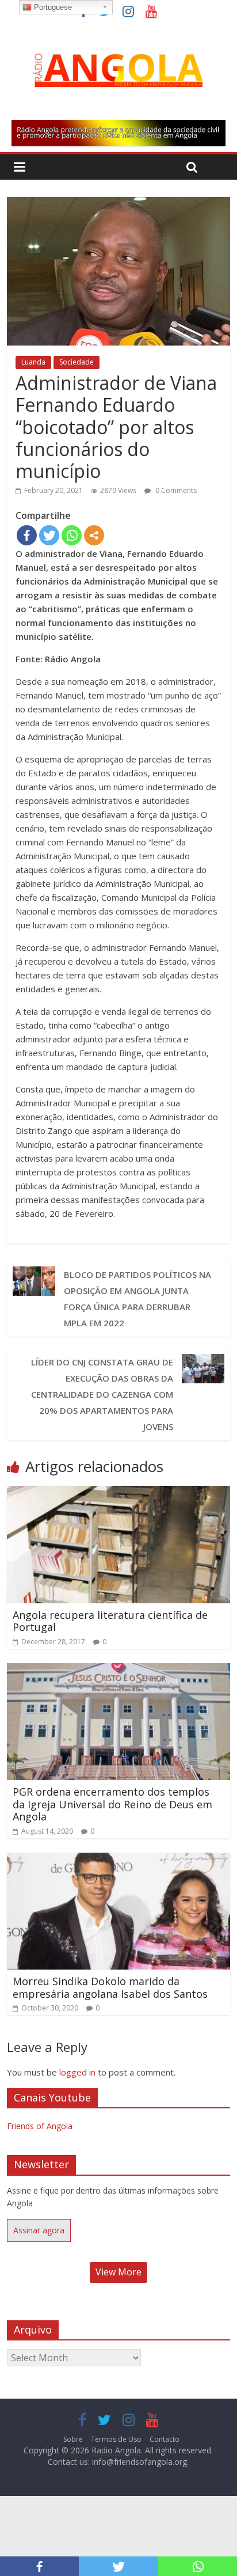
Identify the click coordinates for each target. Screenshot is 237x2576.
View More (118, 2272)
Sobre (73, 2439)
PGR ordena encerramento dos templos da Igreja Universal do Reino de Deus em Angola (112, 1804)
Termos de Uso (116, 2439)
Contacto (165, 2439)
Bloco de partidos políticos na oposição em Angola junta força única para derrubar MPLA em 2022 (137, 1299)
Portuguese (52, 7)
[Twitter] (49, 535)
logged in (77, 2072)
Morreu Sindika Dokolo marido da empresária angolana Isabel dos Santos (110, 1987)
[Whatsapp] (72, 535)
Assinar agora (39, 2230)
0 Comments (175, 490)
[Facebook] (27, 535)
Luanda (33, 362)
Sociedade (77, 362)
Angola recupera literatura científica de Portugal (110, 1621)
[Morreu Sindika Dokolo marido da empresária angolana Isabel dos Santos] (118, 1860)
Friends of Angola (40, 2126)
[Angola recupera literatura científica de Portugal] (118, 1493)
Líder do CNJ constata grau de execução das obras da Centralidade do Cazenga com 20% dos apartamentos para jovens (102, 1394)
